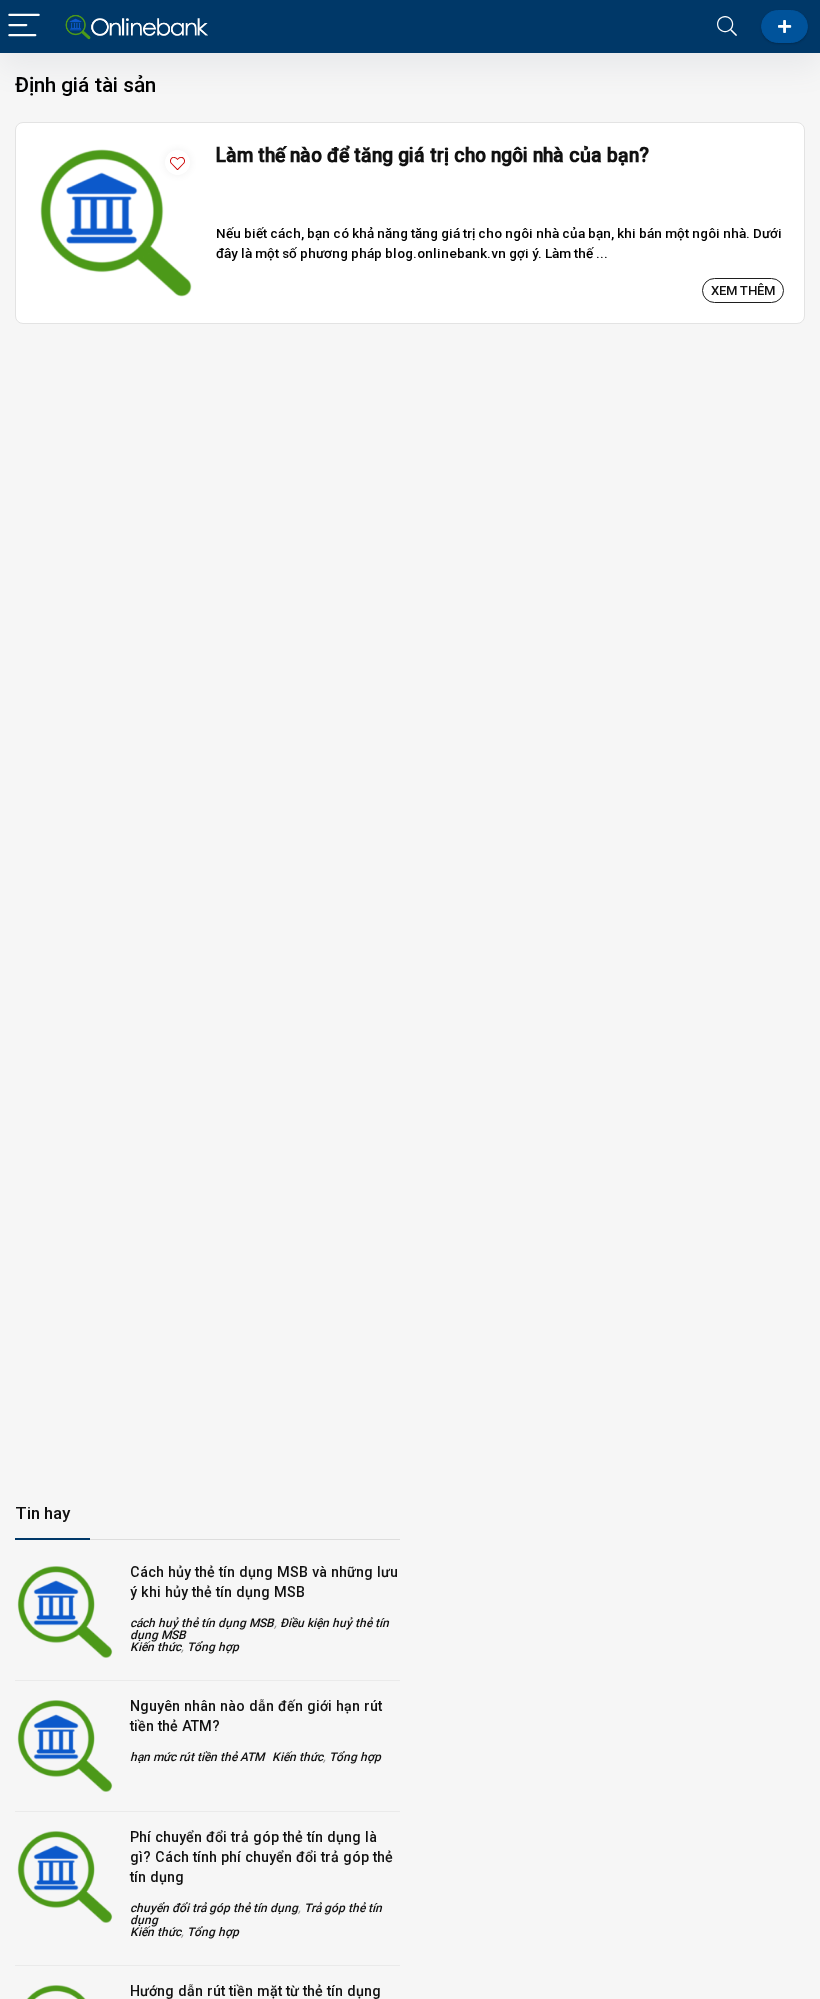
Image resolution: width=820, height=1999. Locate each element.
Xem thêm (743, 290)
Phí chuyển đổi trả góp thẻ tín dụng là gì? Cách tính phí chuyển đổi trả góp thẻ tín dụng (261, 1857)
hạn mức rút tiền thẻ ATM (197, 1757)
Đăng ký (784, 26)
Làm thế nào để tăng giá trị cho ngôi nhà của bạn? (432, 155)
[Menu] (24, 26)
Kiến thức (155, 1647)
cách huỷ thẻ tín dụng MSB (202, 1623)
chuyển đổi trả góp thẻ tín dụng (214, 1908)
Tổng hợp (213, 1647)
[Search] (727, 26)
